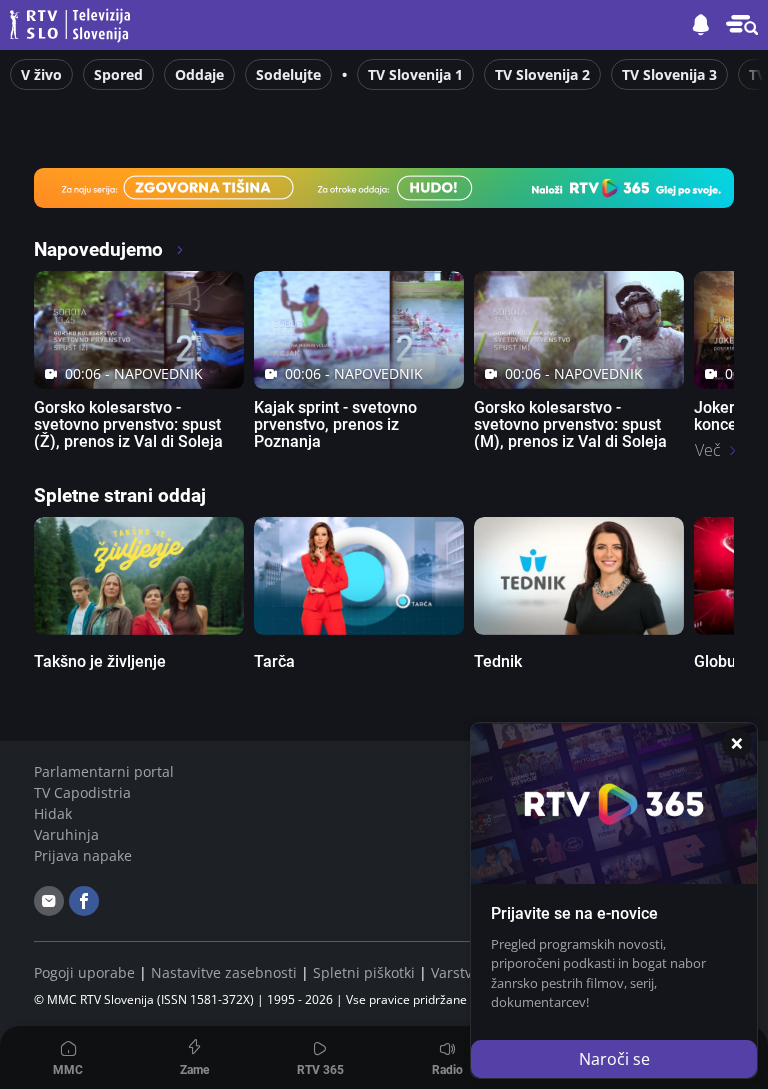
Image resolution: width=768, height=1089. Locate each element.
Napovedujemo (101, 249)
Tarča (274, 661)
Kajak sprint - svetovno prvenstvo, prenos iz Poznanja (335, 424)
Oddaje (199, 74)
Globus (719, 661)
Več (708, 450)
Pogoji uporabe (84, 972)
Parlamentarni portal (104, 771)
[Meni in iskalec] (742, 25)
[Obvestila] (700, 25)
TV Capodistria (82, 792)
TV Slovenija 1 (415, 74)
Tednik (498, 661)
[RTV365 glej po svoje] (384, 186)
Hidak (53, 813)
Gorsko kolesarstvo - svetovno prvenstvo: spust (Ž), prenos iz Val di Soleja (128, 424)
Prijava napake (83, 855)
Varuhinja (66, 834)
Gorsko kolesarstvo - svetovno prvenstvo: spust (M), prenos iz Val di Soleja (570, 424)
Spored (118, 74)
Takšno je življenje (100, 661)
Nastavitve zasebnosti (224, 972)
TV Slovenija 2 (542, 74)
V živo (41, 74)
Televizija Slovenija (73, 25)
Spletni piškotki (364, 972)
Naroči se (614, 1059)
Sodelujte (288, 74)
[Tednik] (579, 576)
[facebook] (84, 901)
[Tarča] (359, 576)
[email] (49, 901)
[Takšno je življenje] (139, 576)
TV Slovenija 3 (669, 74)
